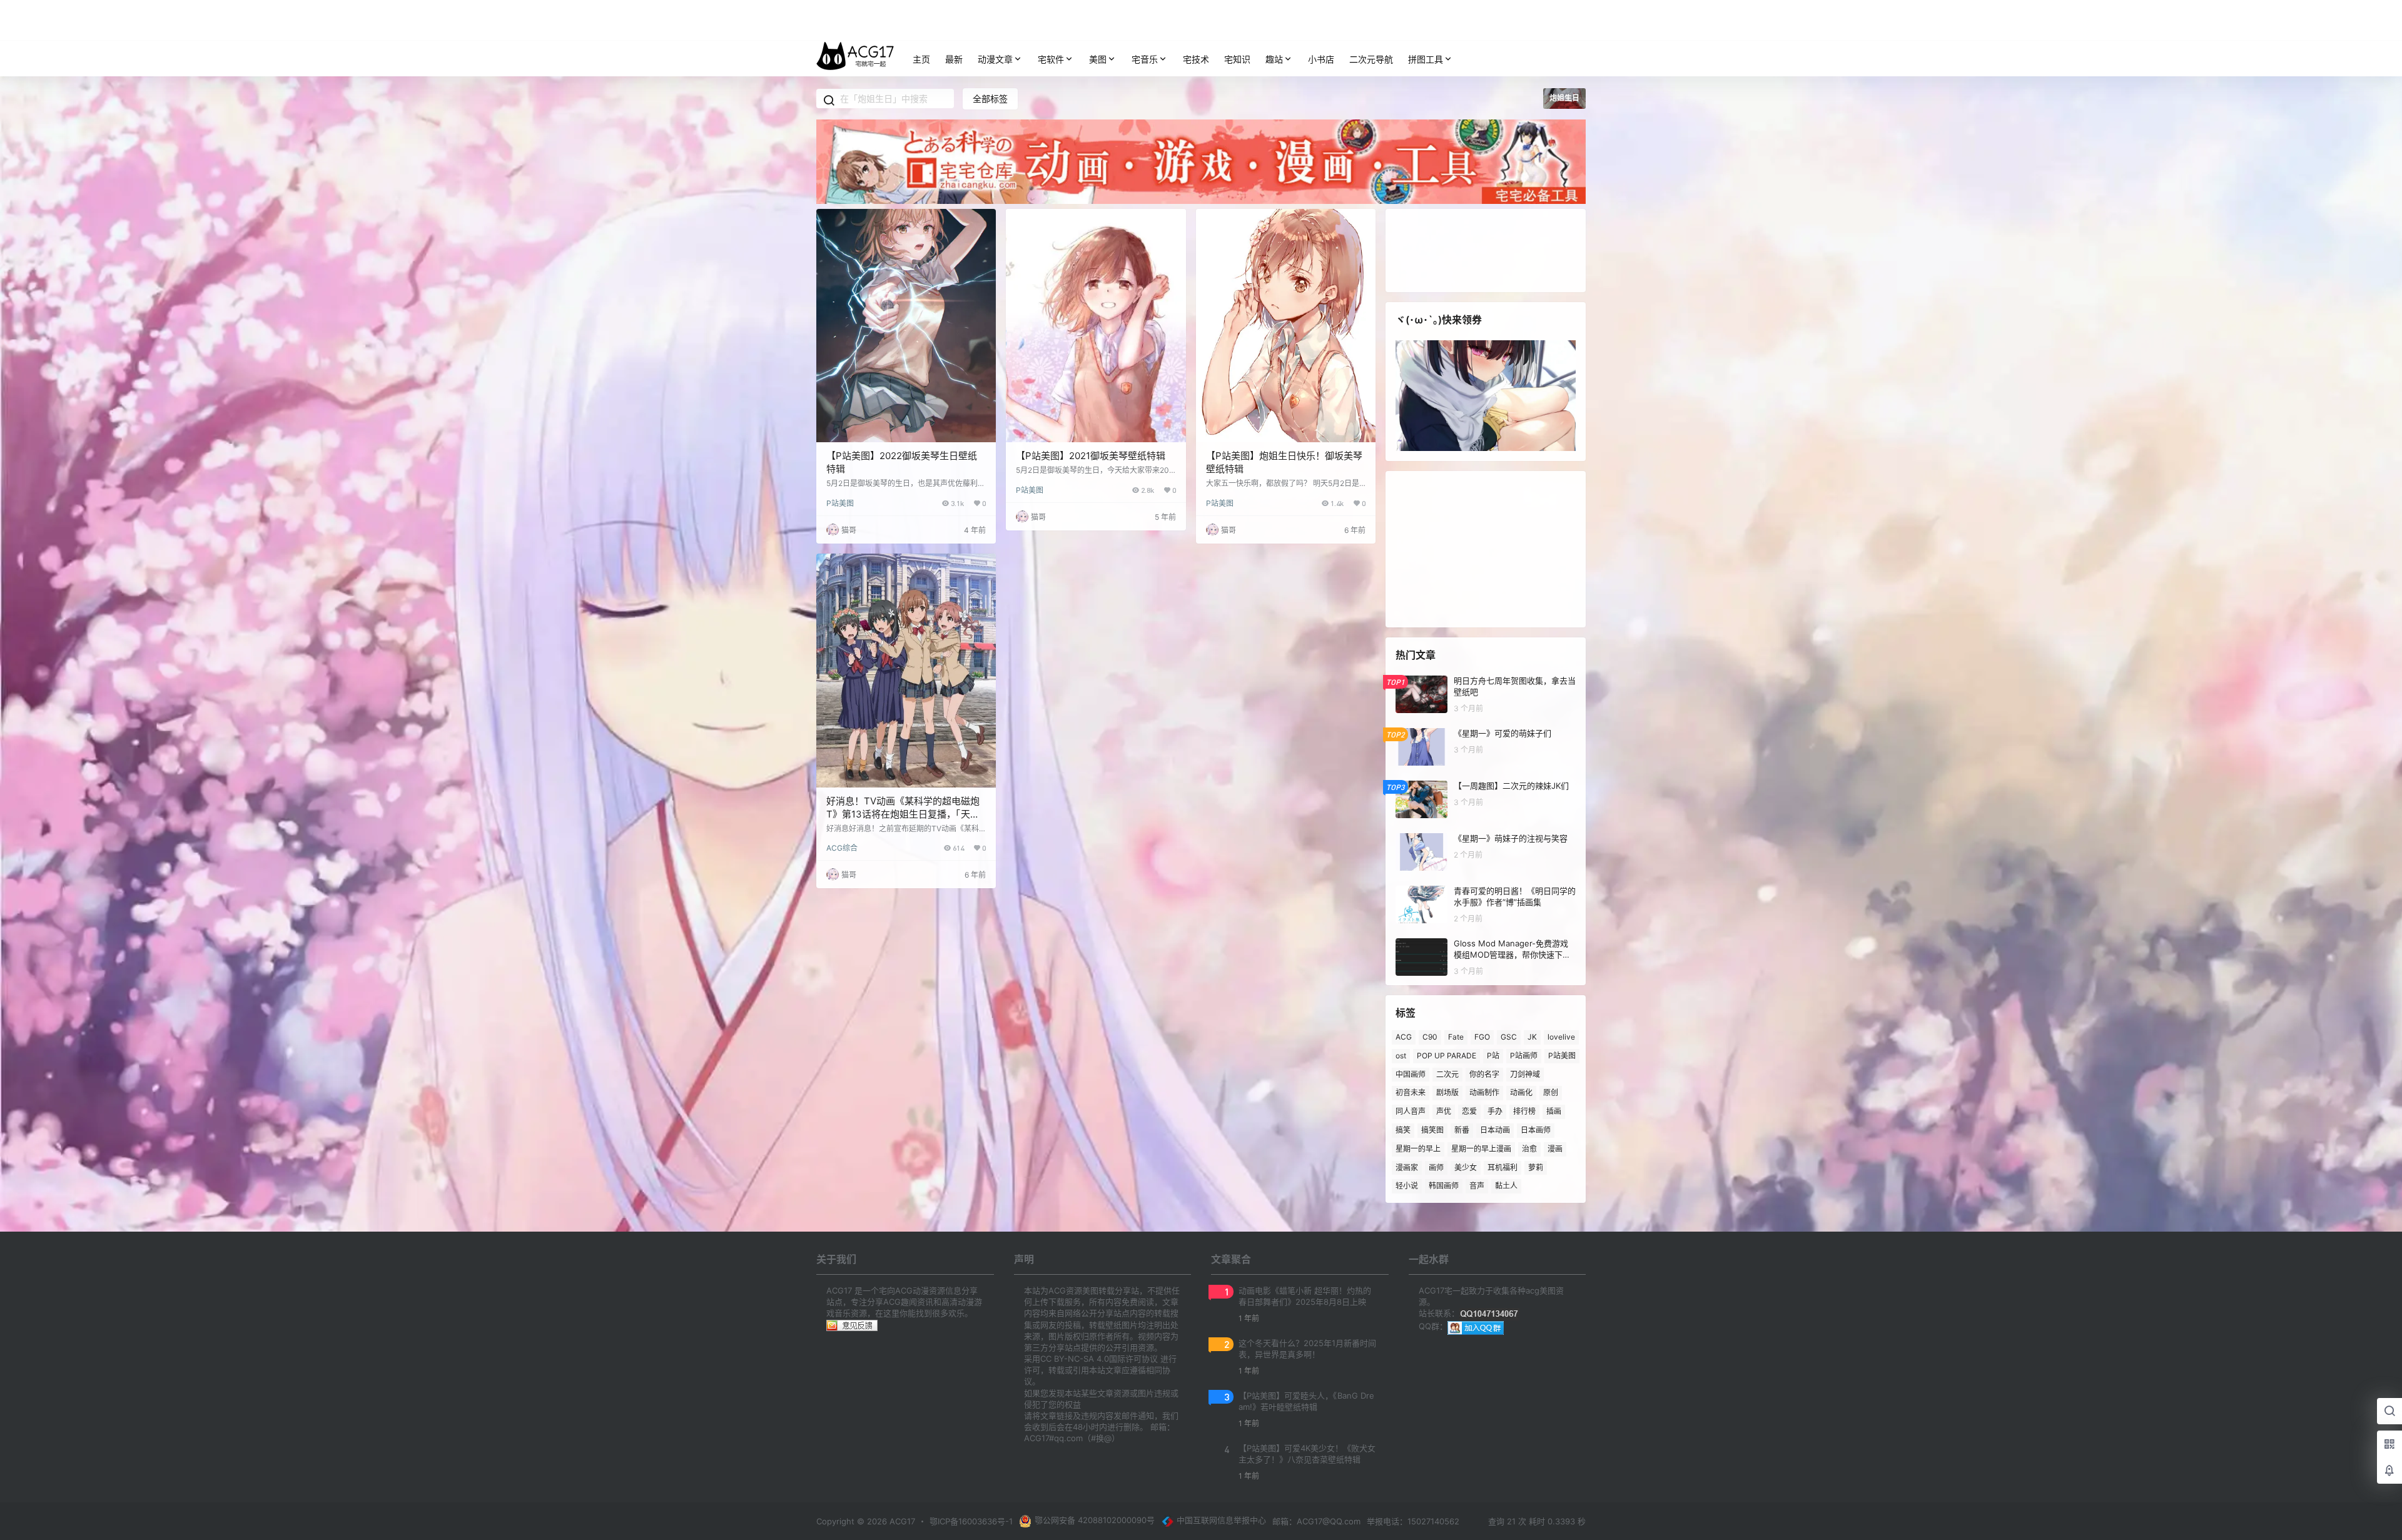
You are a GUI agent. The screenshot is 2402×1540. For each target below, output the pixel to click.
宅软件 (1051, 59)
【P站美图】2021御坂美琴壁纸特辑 (1091, 456)
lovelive (1561, 1037)
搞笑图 (1432, 1130)
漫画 (1555, 1149)
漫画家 (1407, 1167)
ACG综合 (842, 848)
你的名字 (1484, 1074)
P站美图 (840, 503)
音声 (1477, 1186)
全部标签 (990, 99)
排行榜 (1524, 1111)
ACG (1404, 1037)
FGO (1482, 1037)
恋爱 (1469, 1111)
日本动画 (1495, 1130)
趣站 (1274, 59)
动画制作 (1484, 1092)
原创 (1551, 1092)
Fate (1456, 1037)
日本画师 (1536, 1130)
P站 (1493, 1056)
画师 (1436, 1167)
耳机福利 (1503, 1167)
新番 (1462, 1130)
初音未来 (1411, 1092)
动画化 (1521, 1092)
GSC (1509, 1037)
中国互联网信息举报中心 (1221, 1520)
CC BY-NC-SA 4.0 (1075, 1359)
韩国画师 (1444, 1186)
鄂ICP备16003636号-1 (971, 1521)
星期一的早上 (1418, 1149)
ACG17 (901, 1521)
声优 (1444, 1111)
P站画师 (1524, 1056)
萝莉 (1536, 1167)
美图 (1098, 59)
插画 (1554, 1111)
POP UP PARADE (1447, 1056)
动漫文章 (995, 59)
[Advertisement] (1486, 549)
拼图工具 (1426, 59)
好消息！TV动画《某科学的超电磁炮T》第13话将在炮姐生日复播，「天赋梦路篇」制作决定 (903, 814)
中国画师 (1411, 1074)
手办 (1495, 1111)
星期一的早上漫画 (1481, 1149)
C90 (1430, 1037)
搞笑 (1403, 1130)
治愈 (1529, 1149)
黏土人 (1506, 1186)
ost (1401, 1056)
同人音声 (1411, 1111)
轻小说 (1407, 1186)
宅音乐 (1145, 59)
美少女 (1466, 1167)
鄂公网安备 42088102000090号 (1095, 1520)
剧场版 (1447, 1092)
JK (1532, 1037)
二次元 (1447, 1074)
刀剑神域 (1525, 1074)
